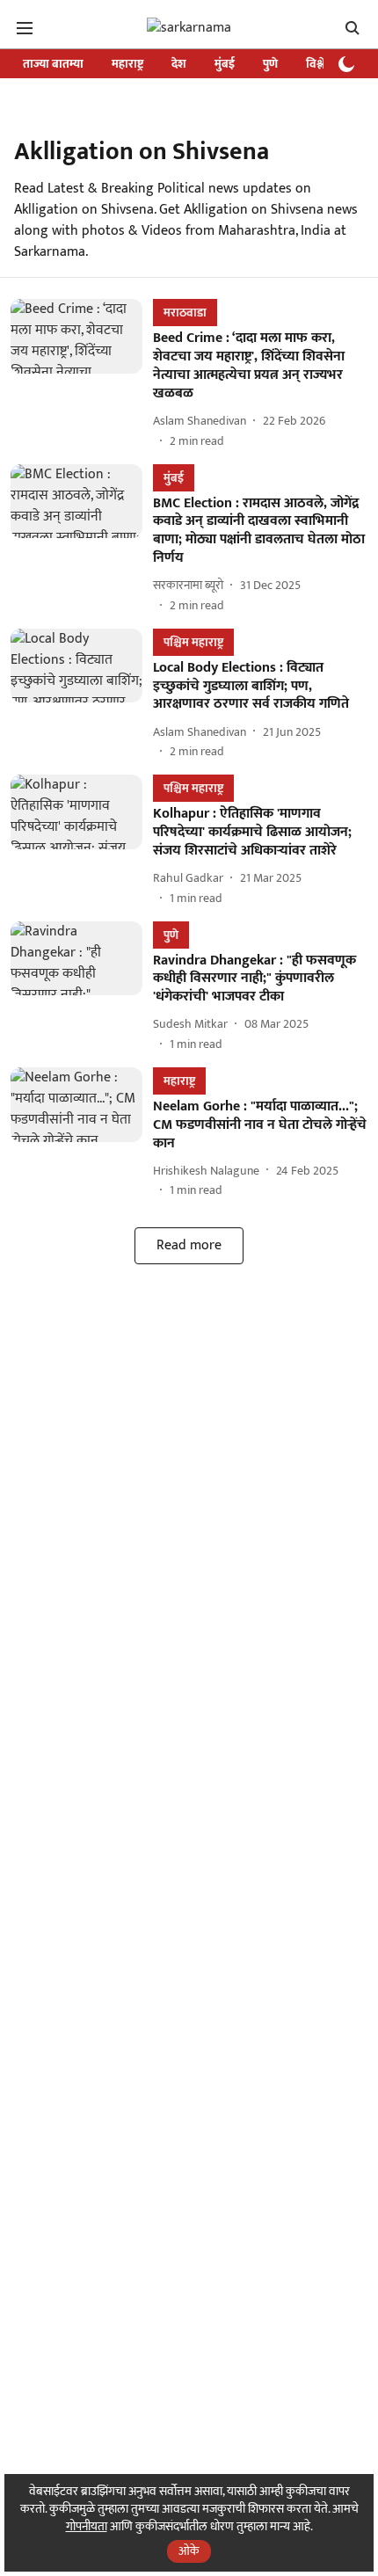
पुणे (270, 64)
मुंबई (225, 64)
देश (179, 64)
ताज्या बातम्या (53, 64)
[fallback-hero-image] (82, 374)
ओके (189, 2551)
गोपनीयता (87, 2526)
